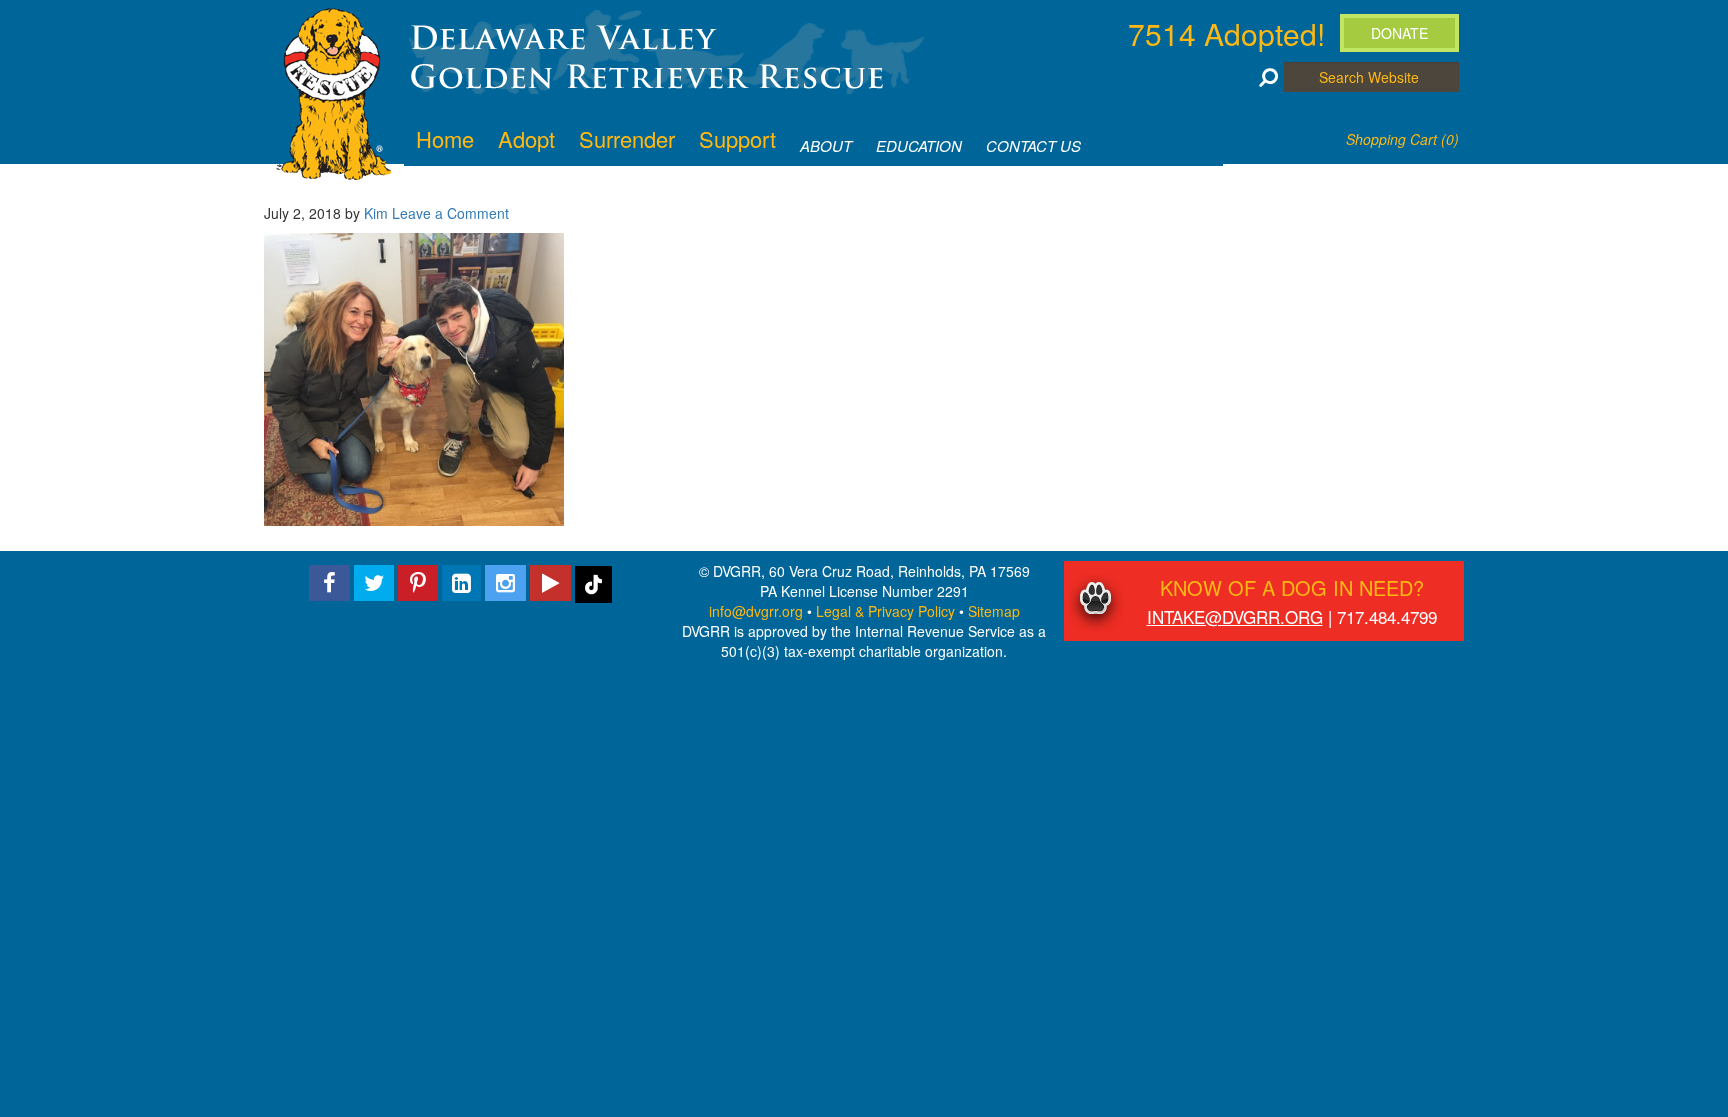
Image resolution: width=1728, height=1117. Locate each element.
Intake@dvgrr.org (1235, 616)
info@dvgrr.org (756, 611)
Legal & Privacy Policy (885, 611)
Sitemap (994, 611)
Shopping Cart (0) (1402, 139)
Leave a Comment (450, 213)
